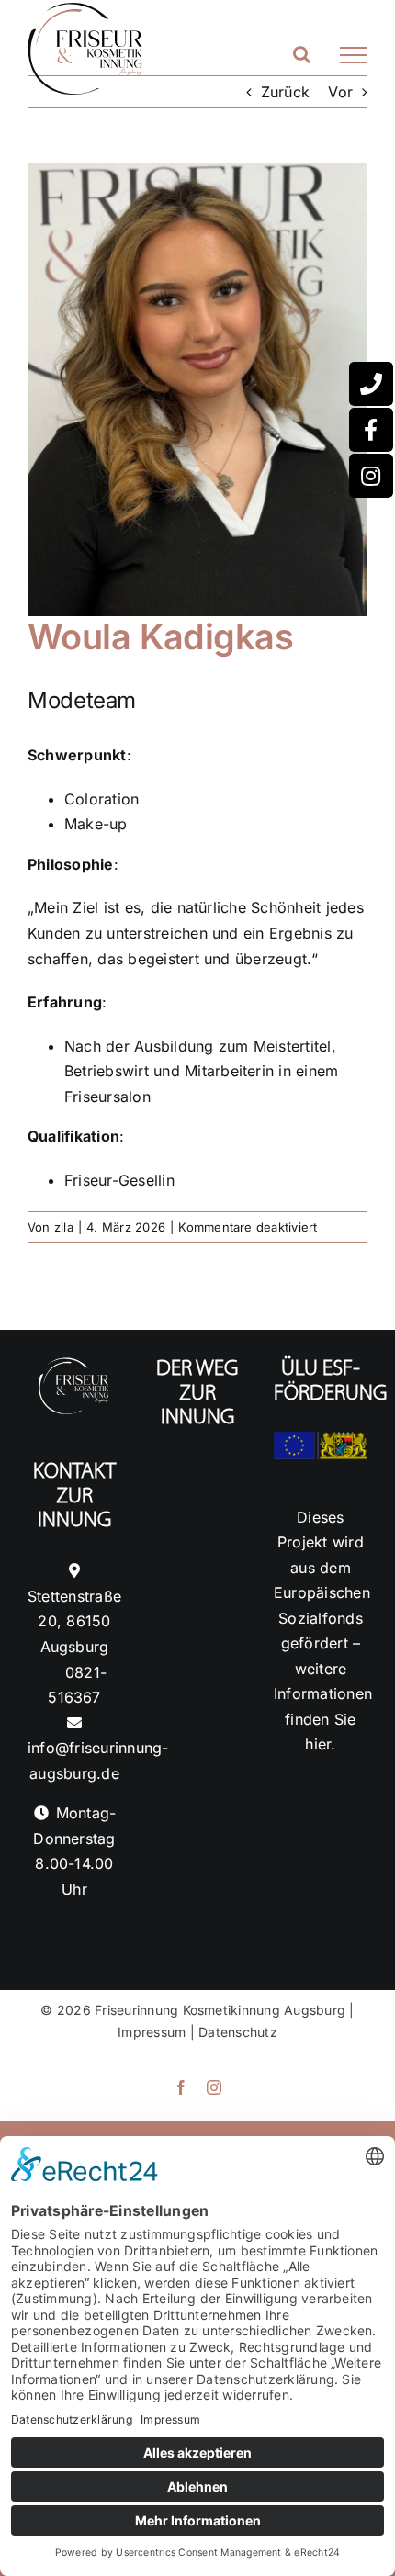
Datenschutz (238, 2032)
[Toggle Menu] (354, 55)
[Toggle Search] (302, 54)
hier (318, 1744)
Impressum (152, 2032)
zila (64, 1227)
